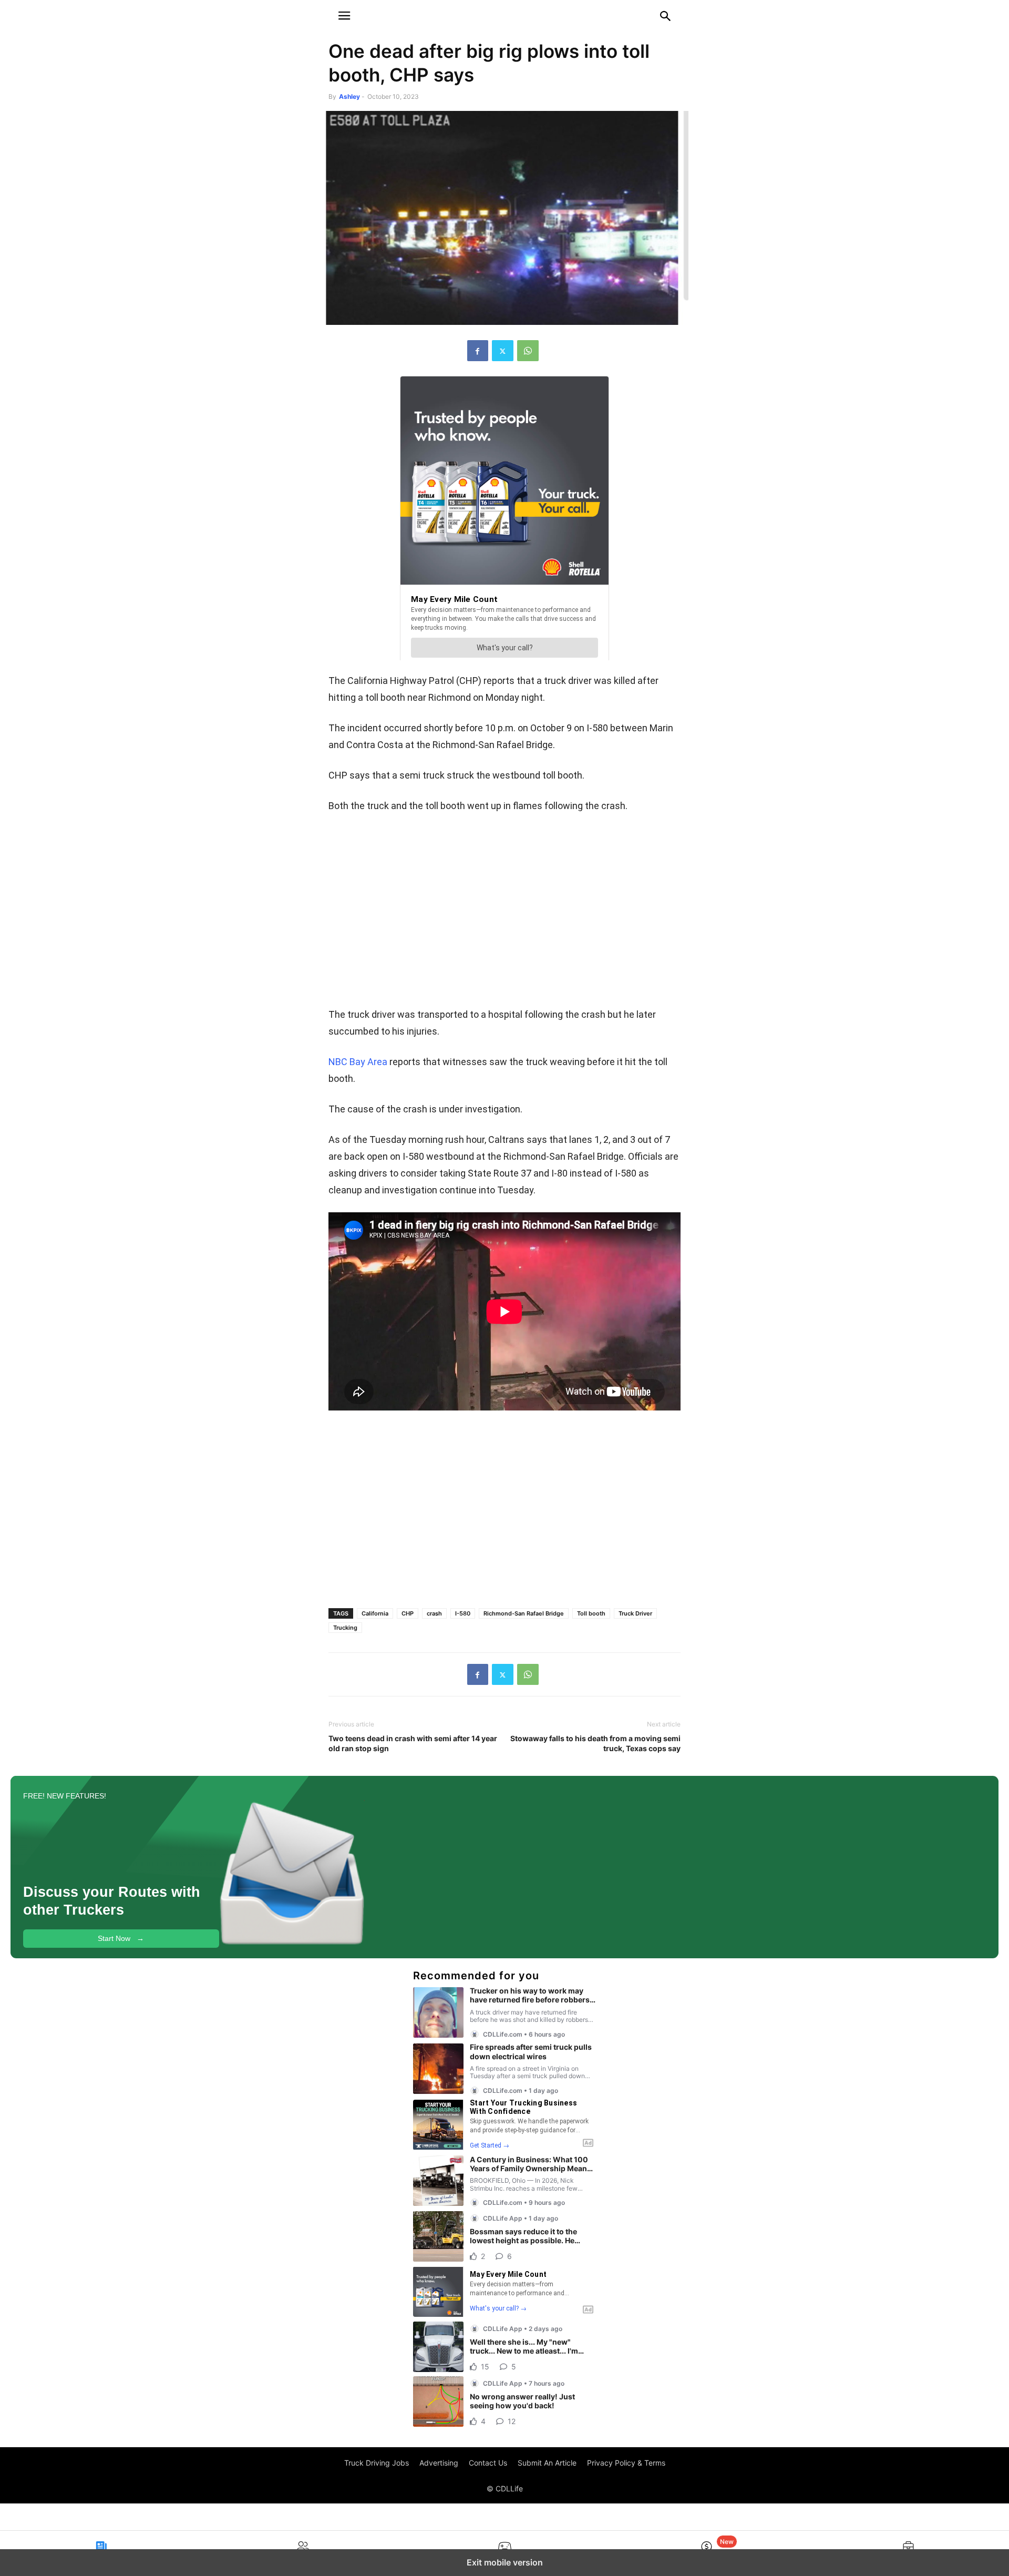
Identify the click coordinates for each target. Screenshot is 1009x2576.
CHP (408, 1613)
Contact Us (488, 2463)
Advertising (439, 2463)
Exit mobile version (505, 2562)
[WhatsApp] (528, 351)
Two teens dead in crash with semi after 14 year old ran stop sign (413, 1743)
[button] (344, 16)
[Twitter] (503, 351)
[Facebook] (478, 351)
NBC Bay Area (358, 1062)
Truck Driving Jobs (377, 2463)
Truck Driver (635, 1613)
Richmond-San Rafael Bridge (524, 1613)
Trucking (345, 1628)
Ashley (349, 96)
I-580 (463, 1613)
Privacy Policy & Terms (626, 2463)
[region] (504, 914)
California (375, 1613)
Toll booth (591, 1613)
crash (434, 1613)
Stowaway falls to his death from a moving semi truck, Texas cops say (595, 1743)
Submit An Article (547, 2463)
